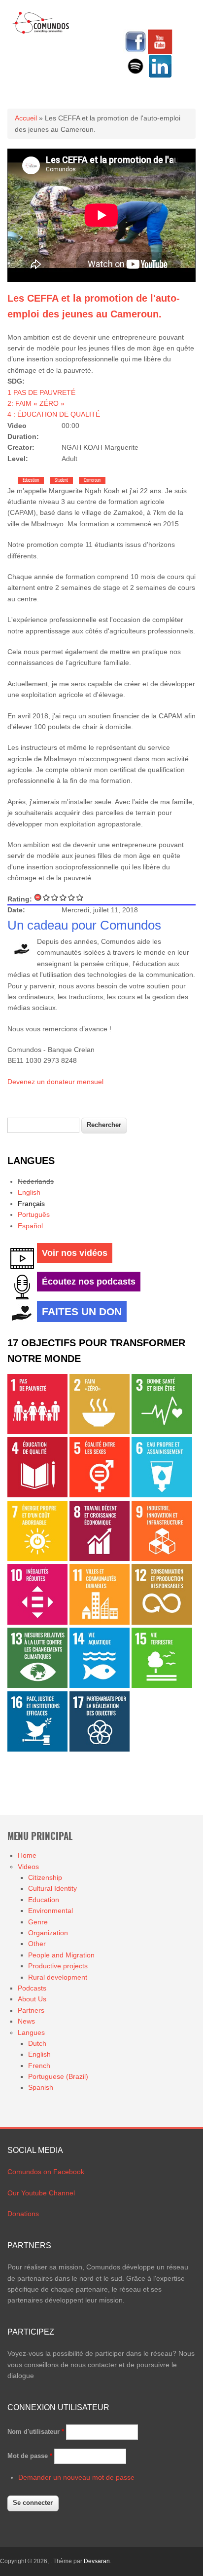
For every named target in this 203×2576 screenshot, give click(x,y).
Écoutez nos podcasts (89, 1282)
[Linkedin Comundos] (160, 76)
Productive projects (58, 1966)
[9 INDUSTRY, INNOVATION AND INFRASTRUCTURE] (162, 1559)
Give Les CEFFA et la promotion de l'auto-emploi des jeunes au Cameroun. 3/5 (63, 897)
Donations (23, 2214)
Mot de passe (30, 2456)
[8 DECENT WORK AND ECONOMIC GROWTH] (100, 1559)
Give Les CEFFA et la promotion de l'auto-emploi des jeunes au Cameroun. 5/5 (80, 897)
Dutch (37, 2043)
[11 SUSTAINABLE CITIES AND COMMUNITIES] (100, 1622)
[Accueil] (41, 32)
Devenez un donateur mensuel (55, 1082)
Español (30, 1226)
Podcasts (32, 1988)
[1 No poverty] (37, 1432)
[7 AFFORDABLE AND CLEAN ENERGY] (37, 1559)
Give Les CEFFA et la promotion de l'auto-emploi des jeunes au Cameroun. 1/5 (47, 897)
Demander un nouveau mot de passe (76, 2477)
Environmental (51, 1911)
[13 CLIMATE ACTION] (37, 1685)
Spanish (41, 2087)
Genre (38, 1922)
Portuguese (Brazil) (58, 2076)
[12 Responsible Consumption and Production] (162, 1622)
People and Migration (61, 1955)
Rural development (58, 1977)
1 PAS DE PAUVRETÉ (41, 392)
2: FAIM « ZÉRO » (36, 403)
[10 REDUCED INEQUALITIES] (37, 1622)
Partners (31, 2010)
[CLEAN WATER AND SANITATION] (162, 1495)
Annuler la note (38, 897)
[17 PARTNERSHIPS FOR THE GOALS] (100, 1749)
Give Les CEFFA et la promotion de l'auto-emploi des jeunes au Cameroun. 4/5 (72, 897)
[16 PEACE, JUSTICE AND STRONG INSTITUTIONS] (37, 1749)
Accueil (26, 118)
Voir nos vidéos (75, 1253)
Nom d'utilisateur (36, 2432)
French (39, 2066)
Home (27, 1855)
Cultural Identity (52, 1888)
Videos (28, 1867)
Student (61, 480)
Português (34, 1214)
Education (31, 480)
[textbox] (43, 1125)
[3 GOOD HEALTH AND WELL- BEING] (162, 1432)
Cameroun (92, 480)
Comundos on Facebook (46, 2172)
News (26, 2021)
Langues (31, 2032)
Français (31, 1204)
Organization (48, 1933)
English (29, 1192)
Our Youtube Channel (41, 2193)
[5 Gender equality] (100, 1495)
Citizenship (45, 1877)
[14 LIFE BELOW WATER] (100, 1685)
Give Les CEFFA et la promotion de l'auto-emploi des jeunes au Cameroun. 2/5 (55, 897)
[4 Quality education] (37, 1495)
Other (37, 1944)
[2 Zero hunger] (100, 1432)
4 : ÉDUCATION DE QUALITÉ (54, 414)
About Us (32, 1999)
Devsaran (97, 2561)
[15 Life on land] (162, 1685)
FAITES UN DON (82, 1311)
